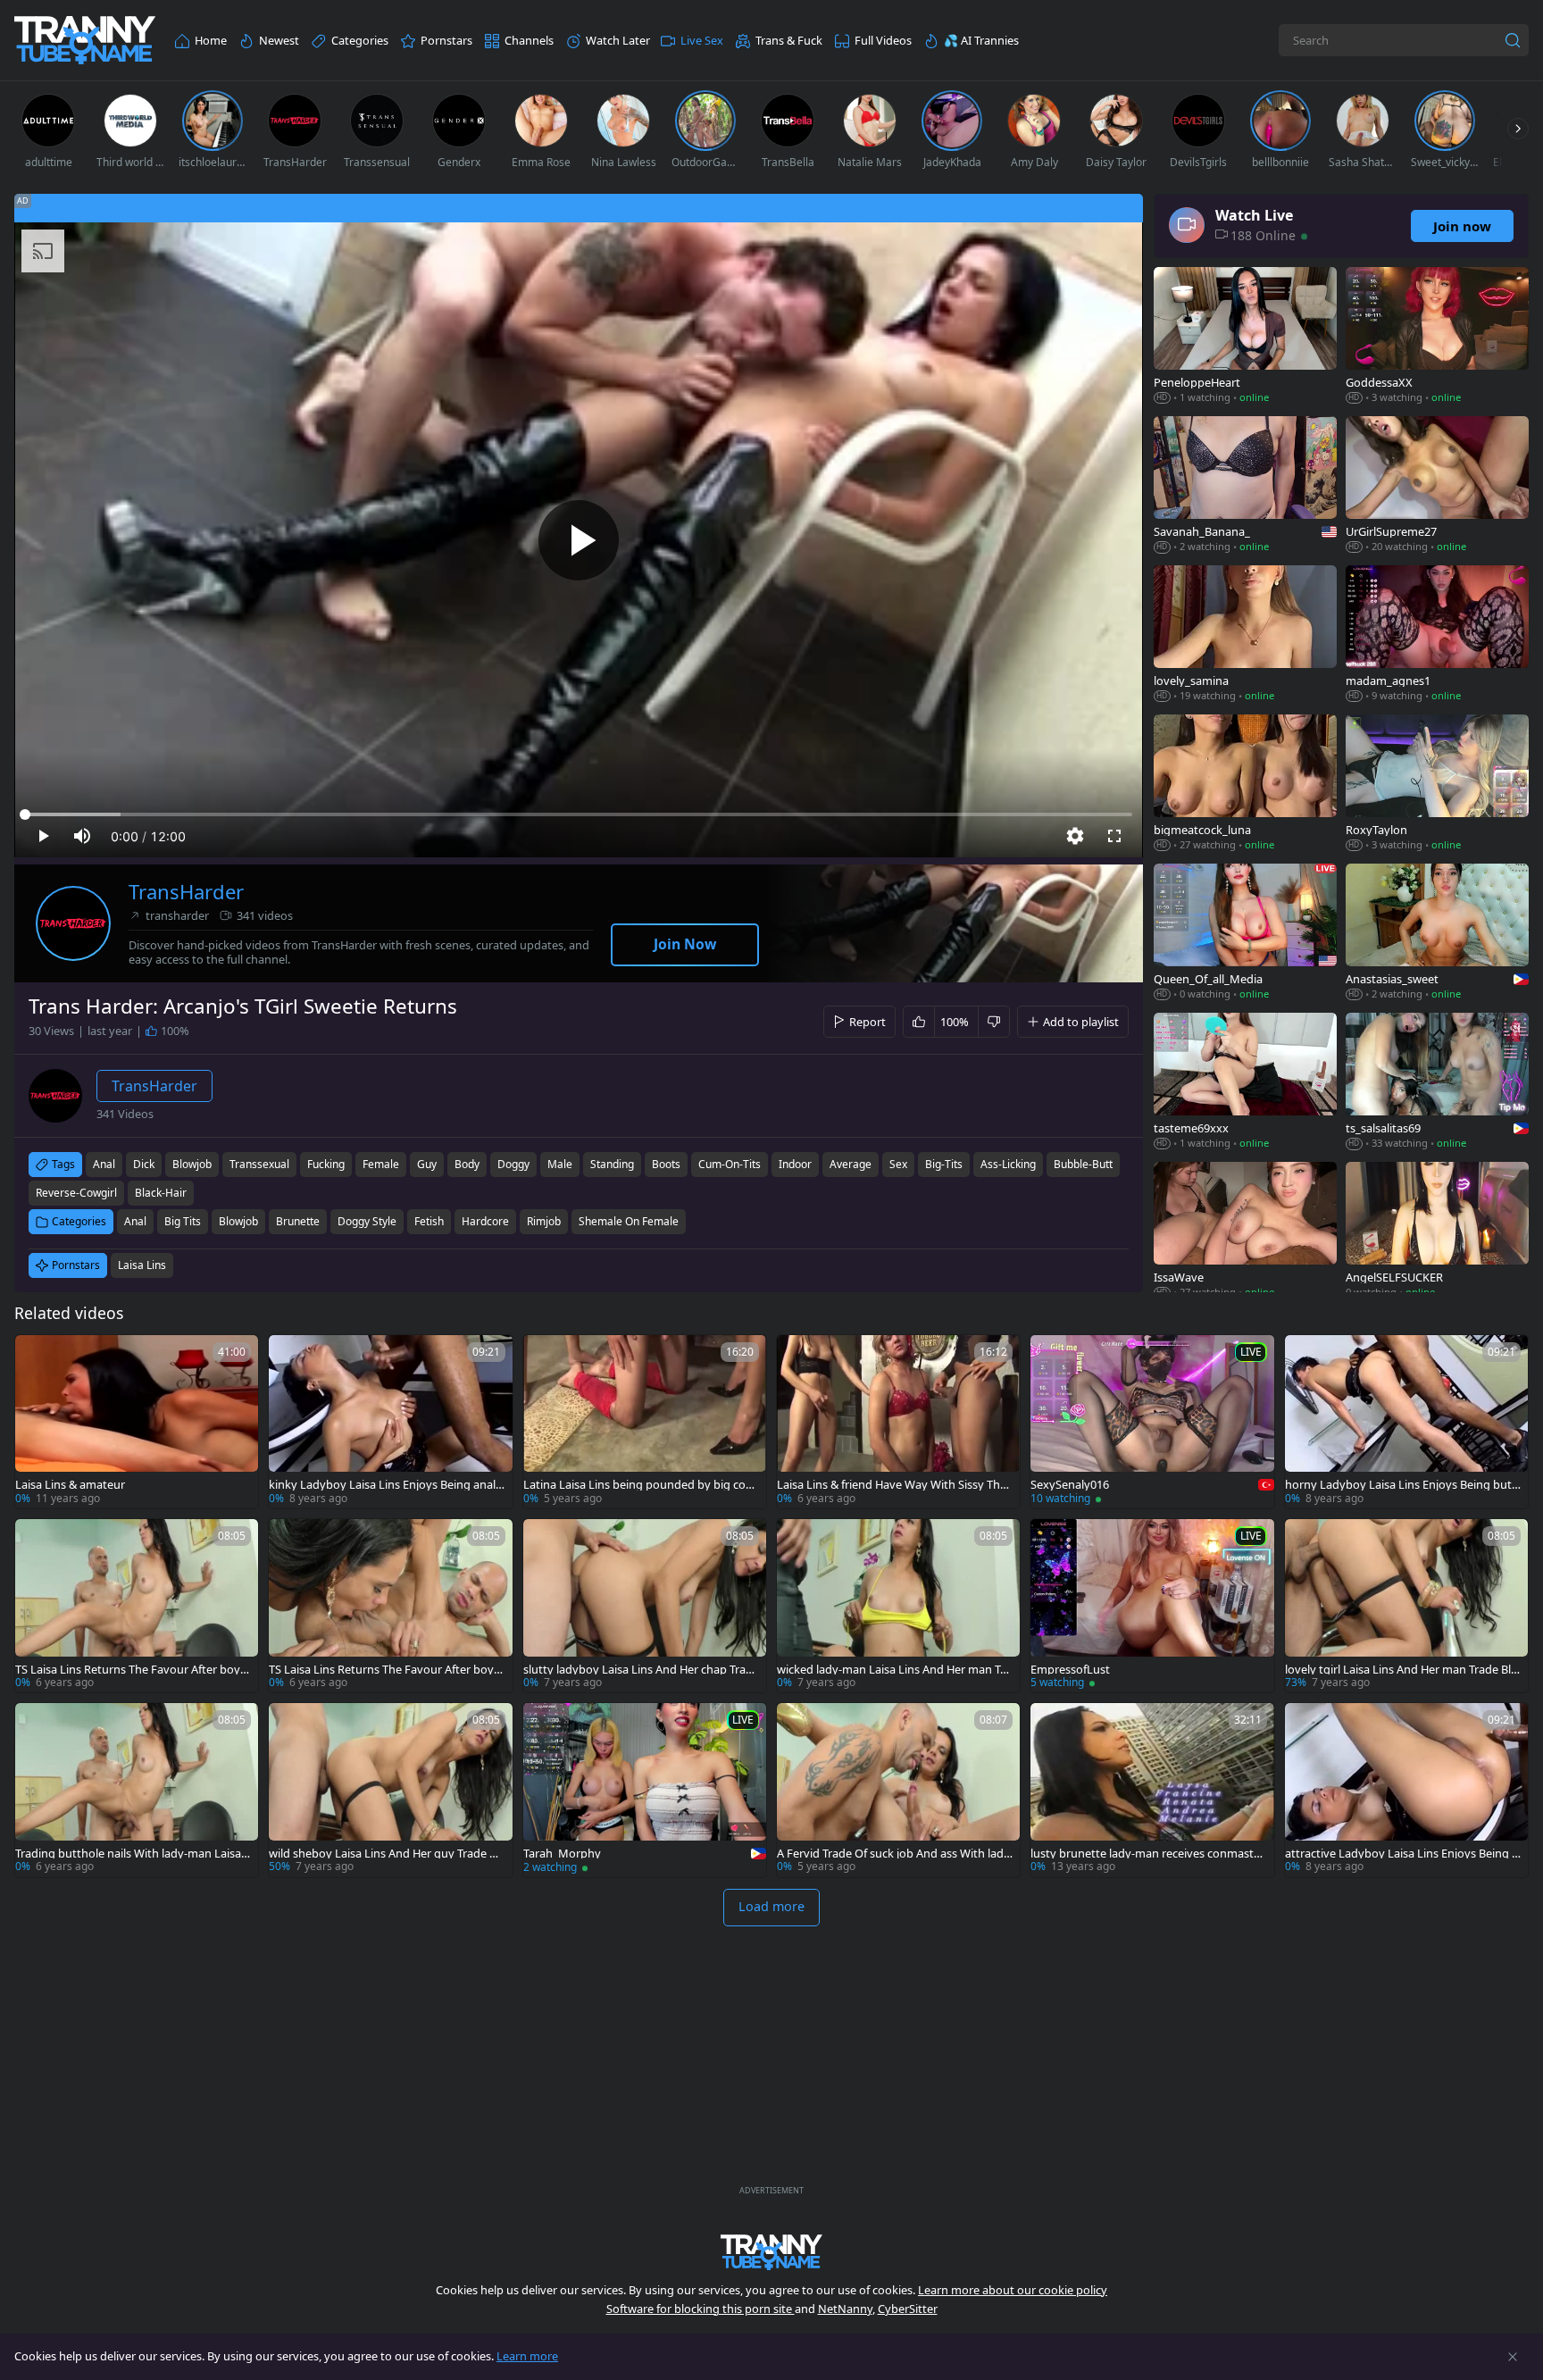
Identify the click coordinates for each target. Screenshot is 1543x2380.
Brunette (298, 1221)
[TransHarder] (73, 923)
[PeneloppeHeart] (1245, 337)
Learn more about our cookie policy (1013, 2290)
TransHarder (186, 892)
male (560, 1164)
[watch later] (37, 1357)
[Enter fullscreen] (1114, 836)
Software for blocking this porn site (701, 2309)
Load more (771, 1906)
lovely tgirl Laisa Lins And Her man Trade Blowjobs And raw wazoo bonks (1401, 1670)
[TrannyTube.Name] (85, 41)
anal (104, 1164)
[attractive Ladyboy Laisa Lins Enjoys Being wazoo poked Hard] (1406, 1790)
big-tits (944, 1164)
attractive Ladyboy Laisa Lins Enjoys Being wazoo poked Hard (1403, 1854)
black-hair (161, 1193)
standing (612, 1164)
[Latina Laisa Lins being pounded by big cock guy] (645, 1422)
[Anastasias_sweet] (1437, 934)
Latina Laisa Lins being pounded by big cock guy (640, 1485)
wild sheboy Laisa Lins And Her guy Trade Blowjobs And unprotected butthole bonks (384, 1854)
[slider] (579, 814)
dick (144, 1164)
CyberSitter (908, 2309)
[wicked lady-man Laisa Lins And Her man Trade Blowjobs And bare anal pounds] (898, 1606)
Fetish (429, 1221)
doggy (513, 1164)
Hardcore (485, 1221)
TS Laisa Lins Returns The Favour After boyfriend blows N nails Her (387, 1670)
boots (666, 1164)
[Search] (1513, 40)
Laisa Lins (142, 1265)
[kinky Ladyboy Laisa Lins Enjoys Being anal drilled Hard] (390, 1422)
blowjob (192, 1164)
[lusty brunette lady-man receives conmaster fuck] (1152, 1790)
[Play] (579, 540)
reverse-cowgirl (76, 1193)
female (381, 1164)
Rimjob (544, 1221)
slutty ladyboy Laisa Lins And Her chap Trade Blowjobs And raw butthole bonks (641, 1670)
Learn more (527, 2356)
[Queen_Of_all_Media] (1245, 934)
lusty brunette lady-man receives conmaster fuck (1147, 1854)
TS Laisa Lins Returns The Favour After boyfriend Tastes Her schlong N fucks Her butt (133, 1670)
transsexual (259, 1164)
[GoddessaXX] (1437, 337)
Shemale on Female (629, 1221)
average (851, 1164)
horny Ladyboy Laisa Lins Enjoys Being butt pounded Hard (1401, 1485)
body (467, 1164)
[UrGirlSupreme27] (1437, 486)
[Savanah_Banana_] (1245, 486)
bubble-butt (1083, 1164)
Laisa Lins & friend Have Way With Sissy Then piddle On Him (892, 1485)
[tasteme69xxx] (1245, 1083)
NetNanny (845, 2309)
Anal (135, 1221)
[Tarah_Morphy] (645, 1790)
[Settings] (1075, 836)
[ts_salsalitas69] (1437, 1083)
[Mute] (82, 836)
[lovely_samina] (1245, 635)
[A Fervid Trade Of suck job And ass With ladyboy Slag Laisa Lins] (898, 1790)
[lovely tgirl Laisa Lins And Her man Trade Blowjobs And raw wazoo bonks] (1406, 1606)
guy (427, 1164)
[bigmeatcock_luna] (1245, 785)
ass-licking (1008, 1164)
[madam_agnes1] (1437, 635)
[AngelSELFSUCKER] (1437, 1232)
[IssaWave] (1245, 1232)
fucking (326, 1164)
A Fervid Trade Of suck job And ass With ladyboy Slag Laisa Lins (893, 1854)
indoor (795, 1164)
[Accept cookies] (1513, 2357)
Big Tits (183, 1221)
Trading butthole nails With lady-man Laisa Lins (133, 1854)
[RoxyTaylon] (1437, 785)
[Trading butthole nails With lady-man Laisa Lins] (137, 1790)
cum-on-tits (730, 1164)
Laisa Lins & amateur (70, 1485)
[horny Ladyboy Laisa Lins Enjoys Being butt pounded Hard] (1406, 1422)
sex (898, 1164)
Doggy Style (367, 1221)
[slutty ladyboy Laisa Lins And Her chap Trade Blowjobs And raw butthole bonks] (645, 1606)
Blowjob (238, 1221)
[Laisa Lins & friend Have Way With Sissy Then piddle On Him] (898, 1422)
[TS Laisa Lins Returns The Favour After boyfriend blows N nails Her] (390, 1606)
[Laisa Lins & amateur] (137, 1422)
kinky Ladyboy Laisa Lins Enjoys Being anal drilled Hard (382, 1485)
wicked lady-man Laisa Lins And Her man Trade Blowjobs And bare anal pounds (894, 1670)
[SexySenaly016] (1152, 1422)
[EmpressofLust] (1152, 1606)
